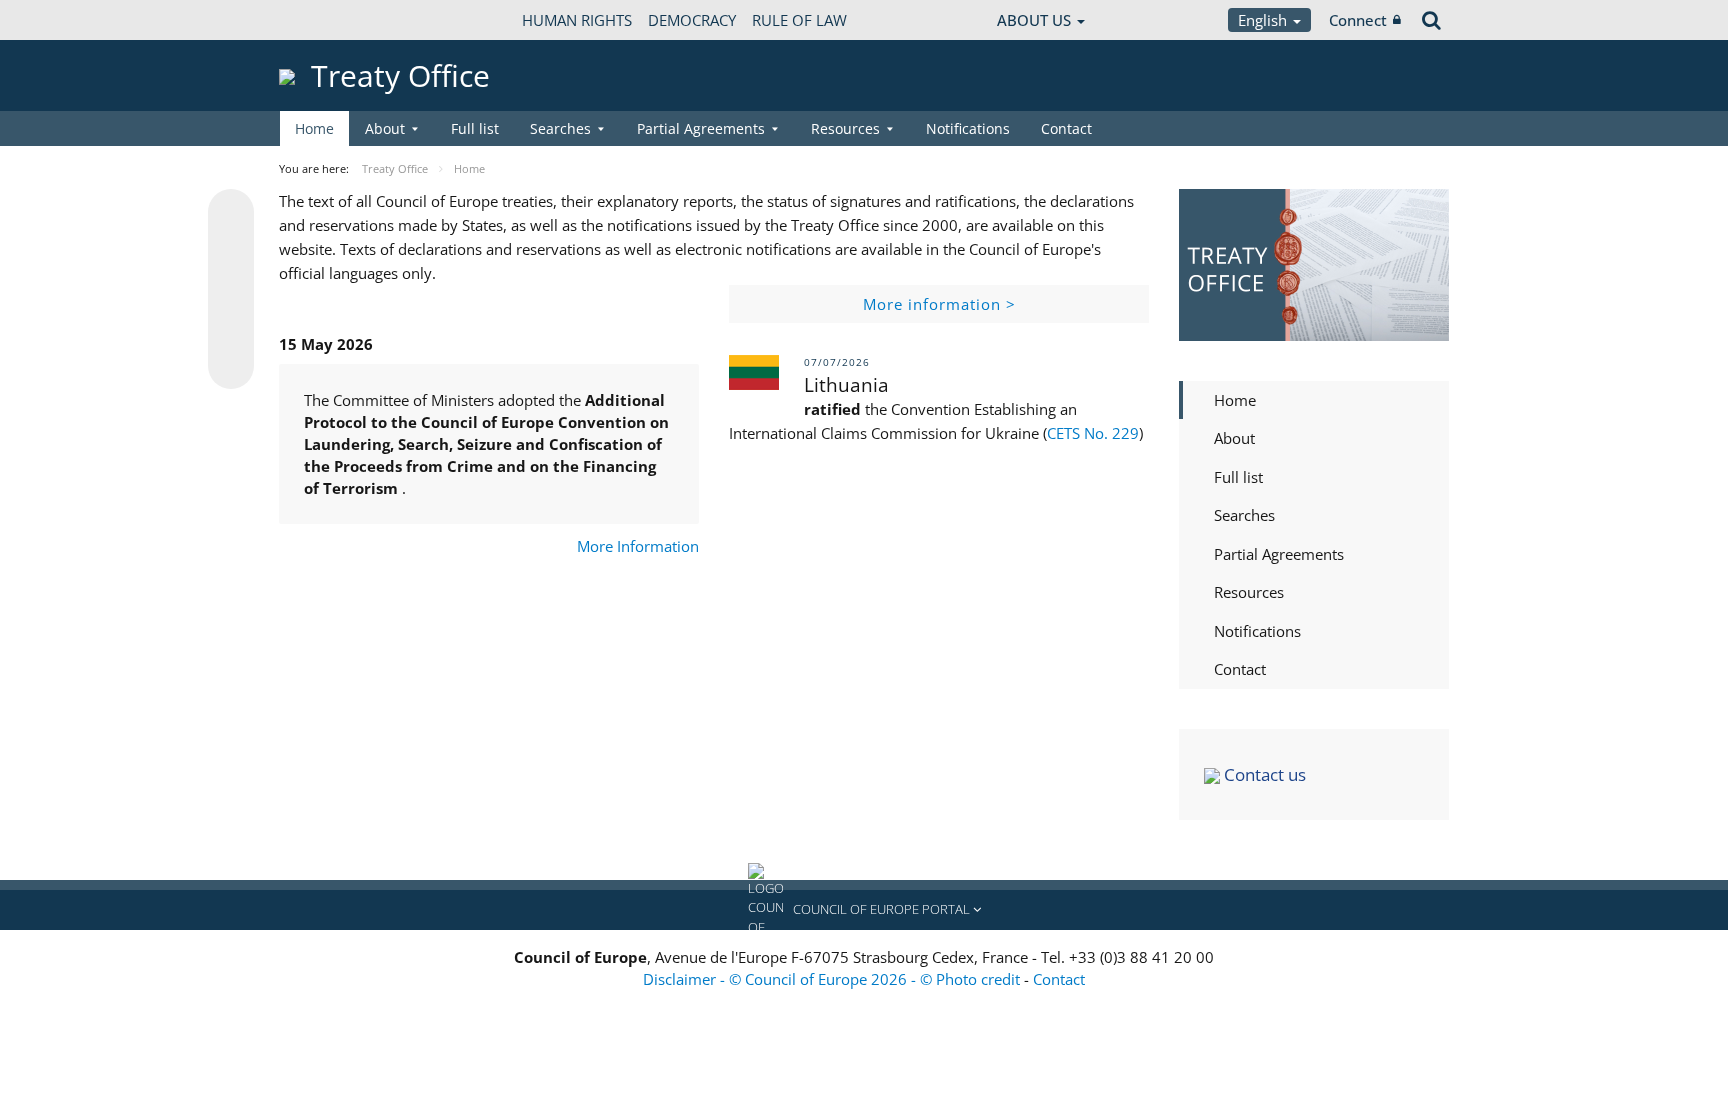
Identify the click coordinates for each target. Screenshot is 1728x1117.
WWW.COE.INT (329, 20)
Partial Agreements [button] (701, 128)
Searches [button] (560, 128)
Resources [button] (845, 128)
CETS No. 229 (1093, 433)
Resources (1249, 592)
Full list (475, 128)
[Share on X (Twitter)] (231, 252)
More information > (939, 304)
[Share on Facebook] (231, 290)
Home (314, 128)
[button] (864, 910)
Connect (1358, 20)
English (1264, 20)
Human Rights (577, 20)
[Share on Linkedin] (231, 328)
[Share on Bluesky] (231, 214)
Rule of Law (799, 20)
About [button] (385, 128)
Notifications (968, 128)
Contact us (1263, 774)
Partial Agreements (1279, 554)
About (1234, 438)
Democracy (692, 20)
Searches (1244, 515)
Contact (1066, 128)
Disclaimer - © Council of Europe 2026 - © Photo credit (833, 979)
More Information (638, 546)
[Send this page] (231, 366)
